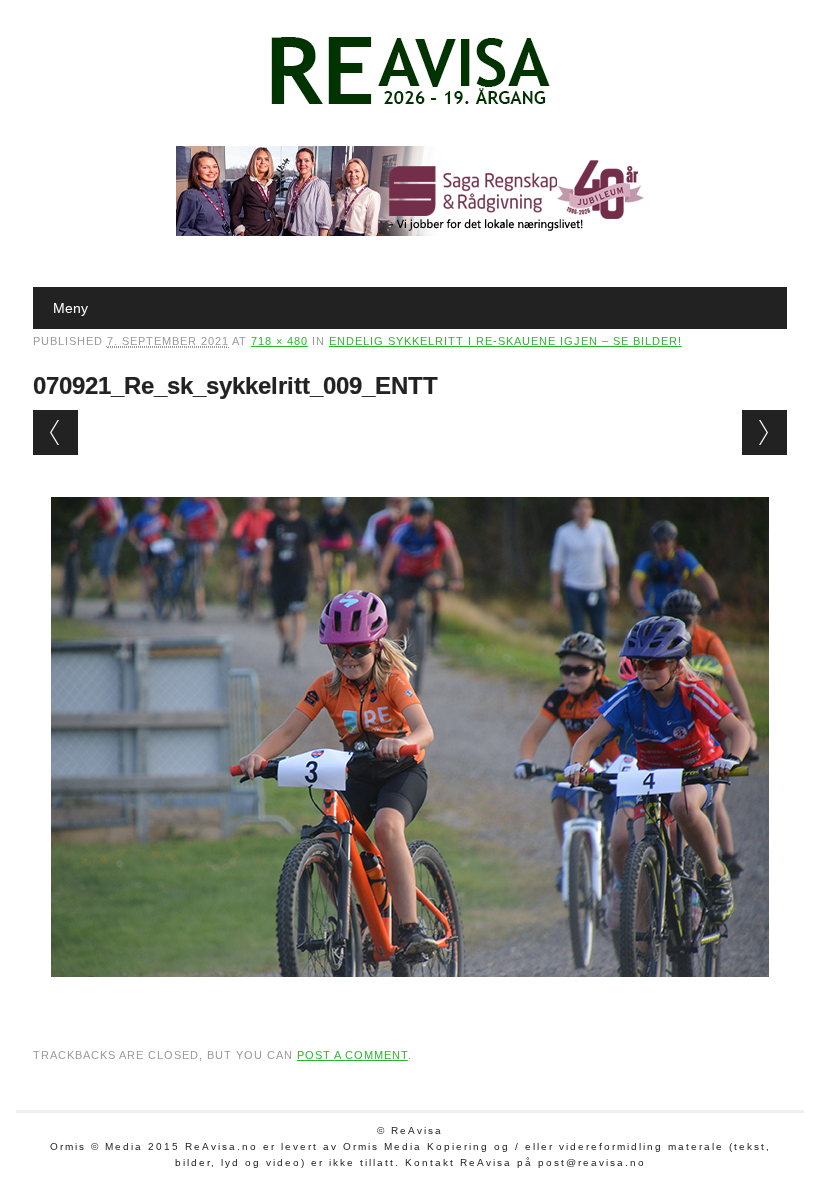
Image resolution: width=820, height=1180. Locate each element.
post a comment (352, 1055)
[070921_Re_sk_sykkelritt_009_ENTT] (410, 996)
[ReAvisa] (410, 105)
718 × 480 (279, 341)
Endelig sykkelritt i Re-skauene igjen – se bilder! (505, 341)
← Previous (55, 432)
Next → (764, 432)
